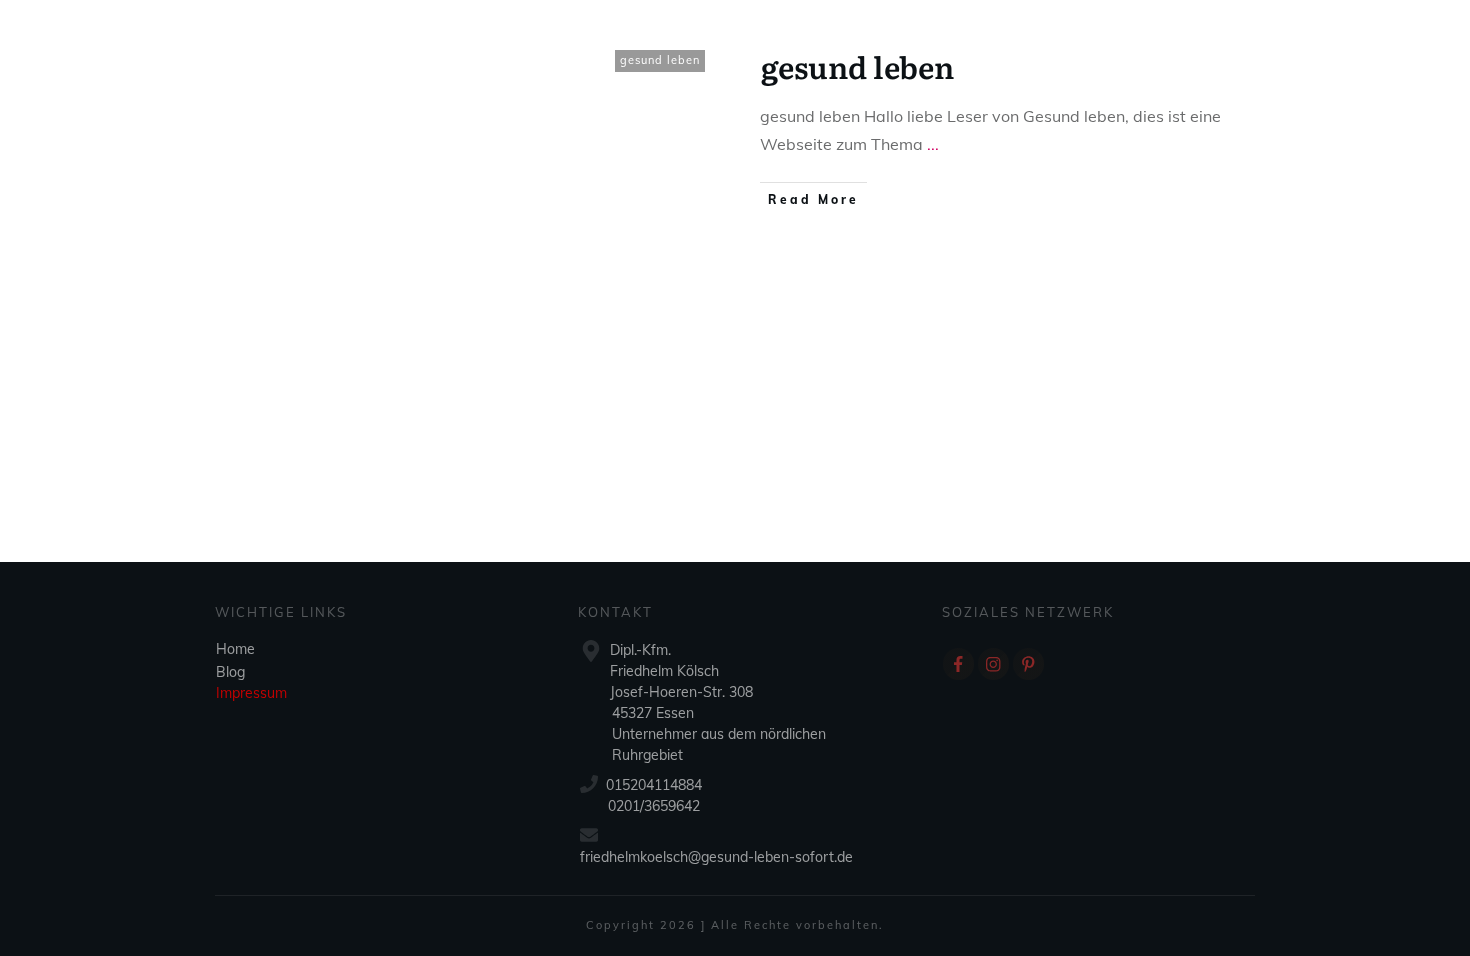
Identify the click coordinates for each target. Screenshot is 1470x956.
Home (235, 649)
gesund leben (660, 60)
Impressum (251, 693)
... (933, 144)
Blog (230, 672)
